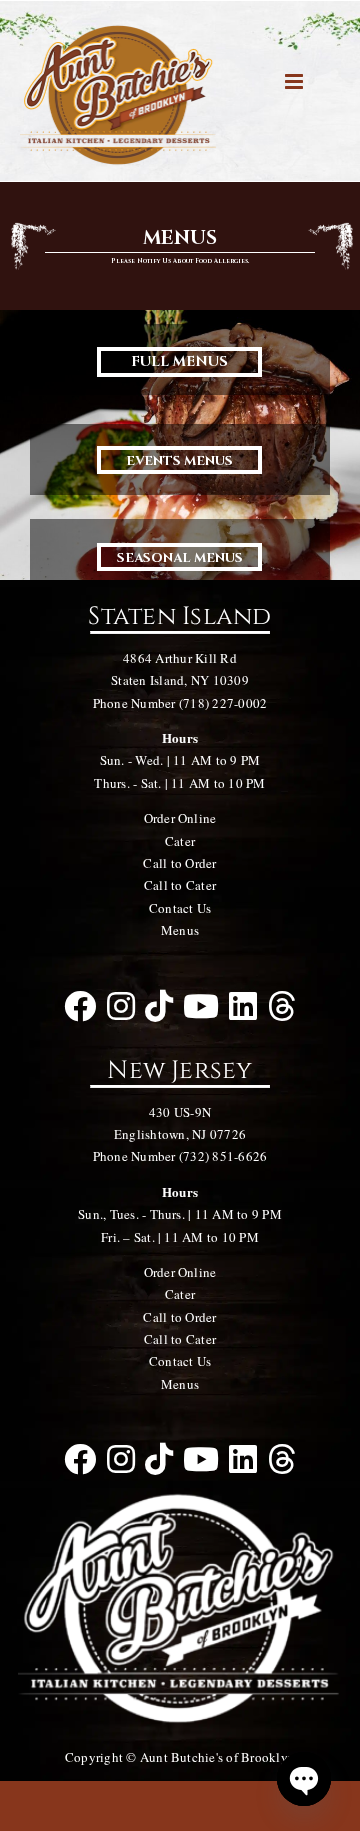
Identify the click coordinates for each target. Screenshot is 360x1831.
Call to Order (179, 863)
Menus (180, 930)
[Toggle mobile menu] (295, 81)
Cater (180, 841)
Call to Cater (180, 885)
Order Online (180, 818)
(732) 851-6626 (223, 1156)
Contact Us (180, 908)
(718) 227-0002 (223, 703)
